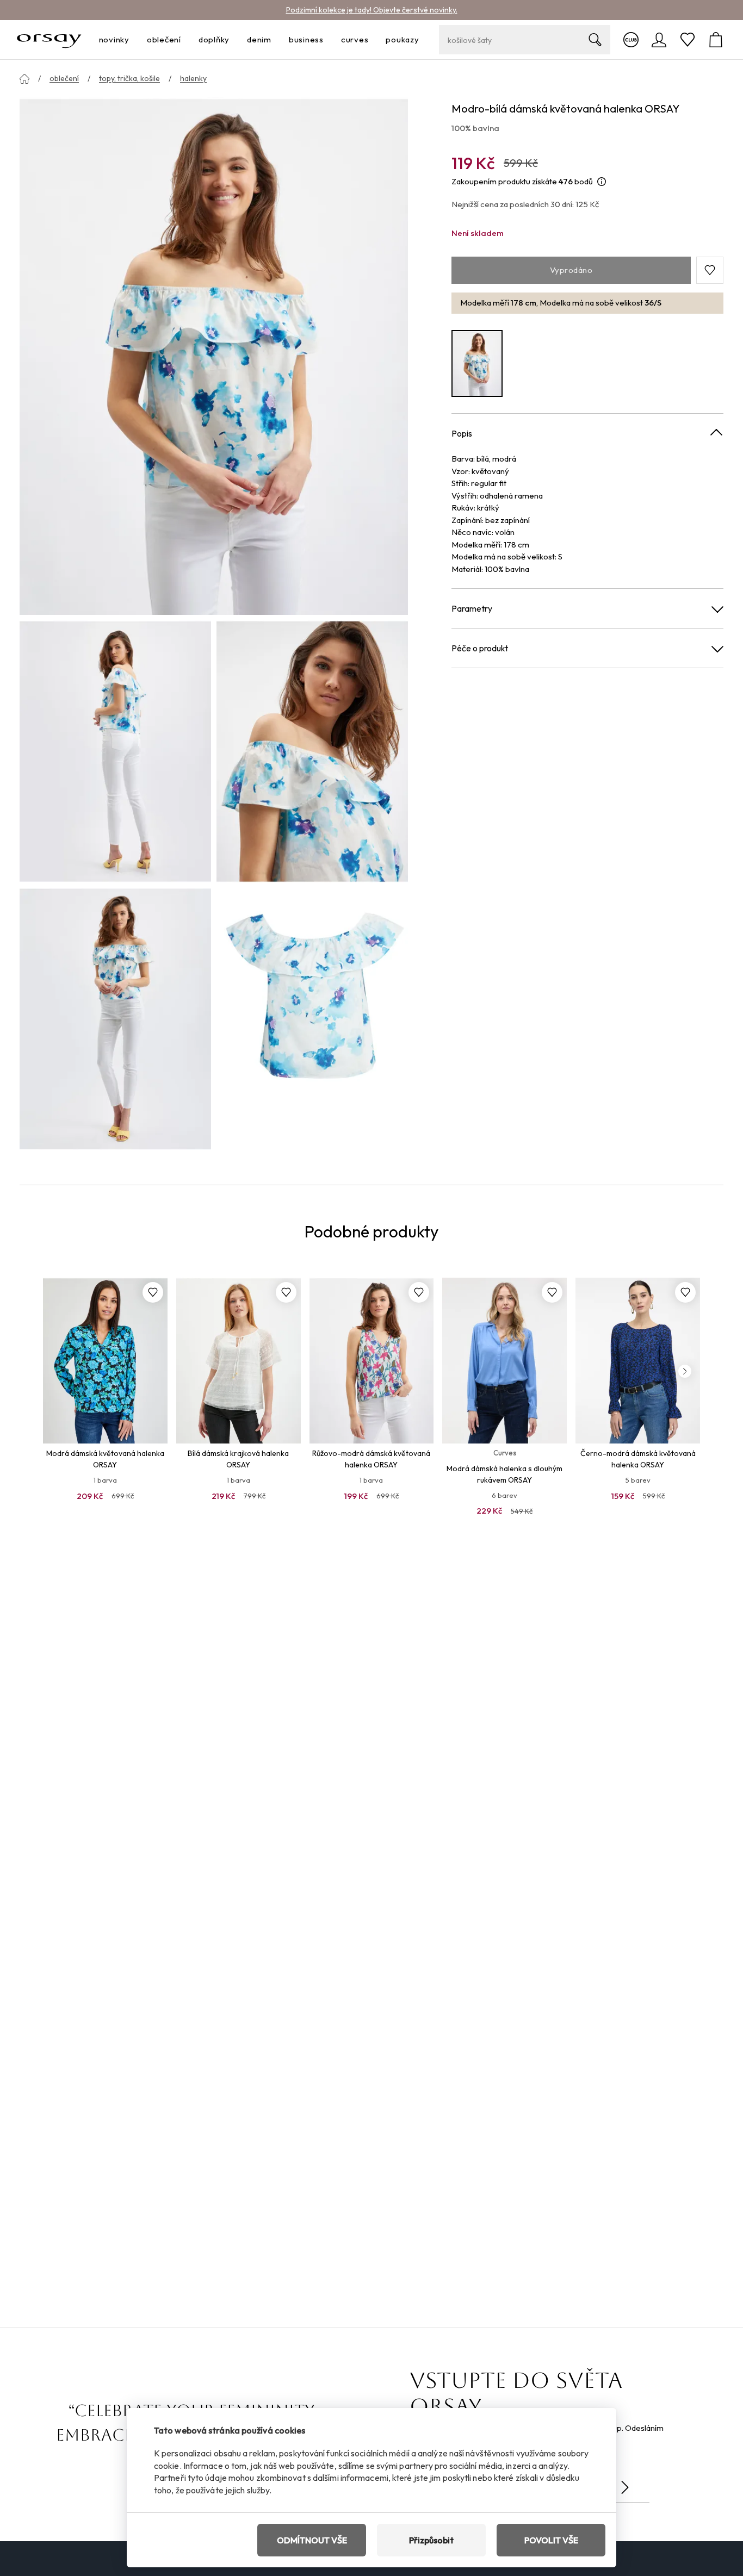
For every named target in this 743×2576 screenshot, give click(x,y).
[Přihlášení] (659, 40)
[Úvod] (24, 79)
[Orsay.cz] (49, 40)
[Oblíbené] (688, 40)
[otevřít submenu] (133, 40)
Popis (462, 433)
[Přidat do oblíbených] (153, 1292)
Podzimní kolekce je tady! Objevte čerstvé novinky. (372, 10)
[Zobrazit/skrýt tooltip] (602, 182)
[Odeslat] (625, 2487)
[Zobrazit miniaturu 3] (115, 1019)
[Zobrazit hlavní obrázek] (214, 356)
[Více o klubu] (631, 40)
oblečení (64, 78)
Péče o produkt (480, 648)
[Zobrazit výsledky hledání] (595, 40)
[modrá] (477, 363)
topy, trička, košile (129, 78)
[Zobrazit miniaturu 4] (312, 1019)
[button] (710, 270)
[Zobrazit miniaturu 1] (115, 751)
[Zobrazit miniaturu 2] (312, 751)
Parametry (472, 608)
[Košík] (716, 40)
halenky (193, 78)
